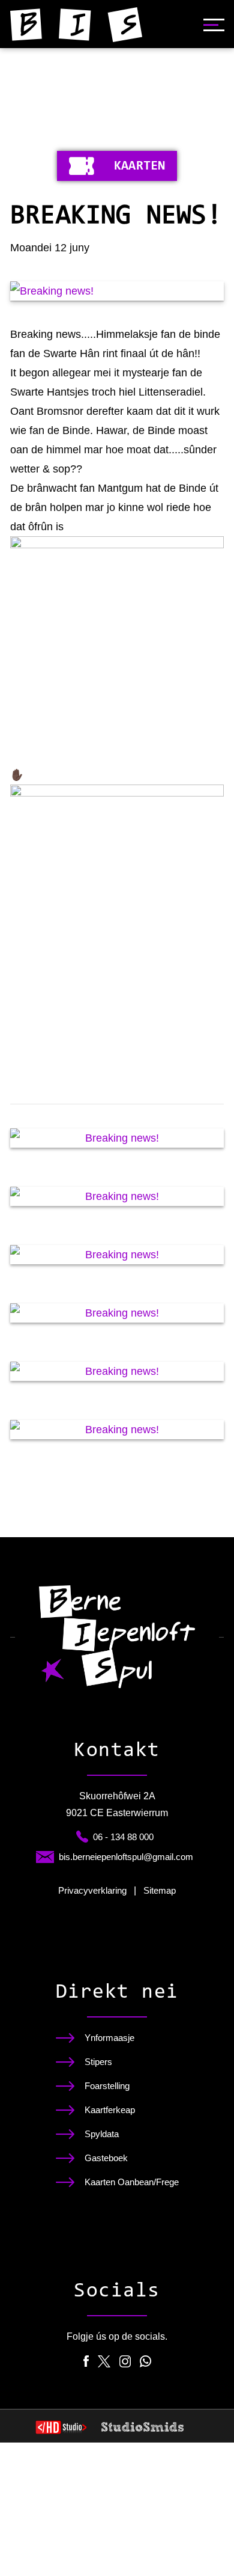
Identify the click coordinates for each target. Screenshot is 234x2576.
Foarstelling (107, 2086)
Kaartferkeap (110, 2110)
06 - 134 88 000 (123, 1837)
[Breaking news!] (117, 291)
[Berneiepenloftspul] (76, 25)
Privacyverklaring (92, 1890)
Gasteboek (106, 2158)
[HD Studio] (61, 2429)
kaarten (139, 167)
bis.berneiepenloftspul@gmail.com (126, 1857)
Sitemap (160, 1890)
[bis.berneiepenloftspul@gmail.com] (45, 1857)
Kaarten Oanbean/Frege (132, 2182)
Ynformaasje (109, 2038)
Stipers (98, 2062)
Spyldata (102, 2134)
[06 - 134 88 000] (82, 1837)
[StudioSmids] (142, 2427)
